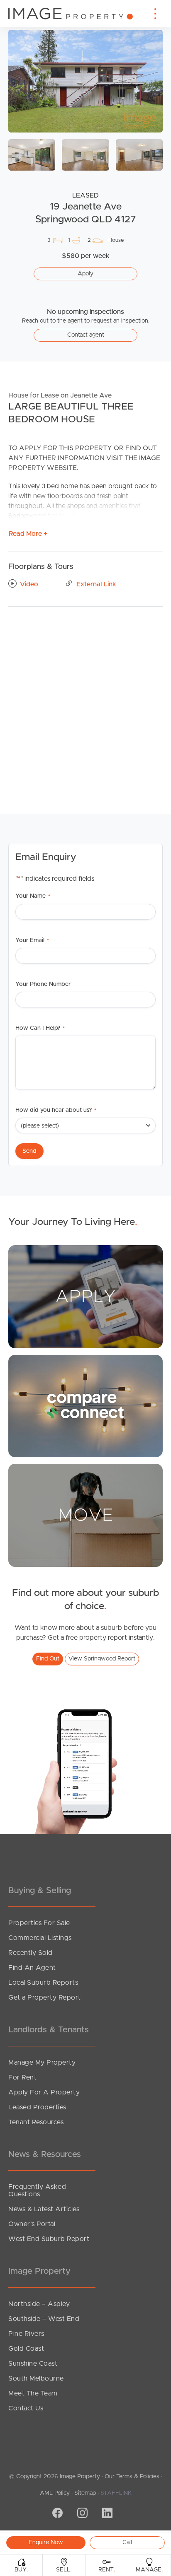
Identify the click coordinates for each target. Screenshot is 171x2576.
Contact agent (86, 335)
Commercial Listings (40, 1938)
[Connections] (85, 1406)
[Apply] (85, 1296)
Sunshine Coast (33, 2364)
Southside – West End (44, 2319)
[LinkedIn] (106, 2514)
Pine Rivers (26, 2334)
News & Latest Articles (44, 2209)
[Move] (85, 1515)
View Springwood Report (102, 1659)
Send (29, 1151)
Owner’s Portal (32, 2224)
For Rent (22, 2077)
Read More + (28, 534)
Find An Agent (32, 1968)
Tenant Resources (36, 2122)
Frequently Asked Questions (37, 2190)
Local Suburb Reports (43, 1983)
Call (127, 2542)
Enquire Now (46, 2542)
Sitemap (85, 2493)
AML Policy (55, 2493)
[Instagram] (81, 2514)
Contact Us (26, 2408)
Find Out (48, 1659)
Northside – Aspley (39, 2304)
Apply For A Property (44, 2092)
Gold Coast (26, 2349)
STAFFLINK (116, 2493)
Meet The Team (33, 2393)
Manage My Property (42, 2063)
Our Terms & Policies (132, 2477)
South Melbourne (36, 2378)
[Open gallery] (85, 81)
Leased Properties (37, 2107)
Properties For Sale (39, 1923)
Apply (85, 274)
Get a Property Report (45, 1998)
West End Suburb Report (49, 2239)
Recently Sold (31, 1953)
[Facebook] (56, 2514)
